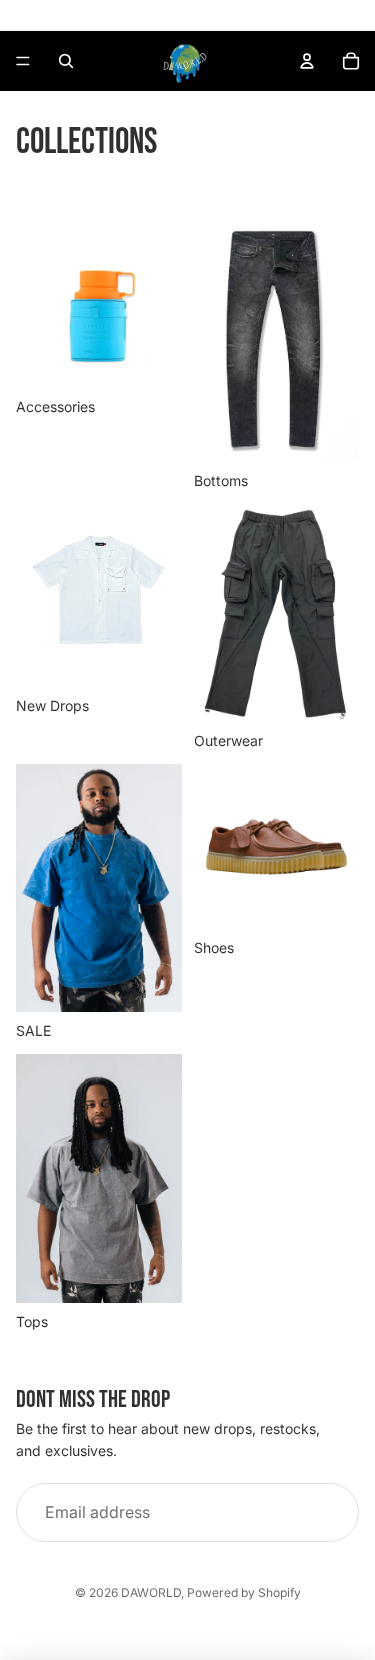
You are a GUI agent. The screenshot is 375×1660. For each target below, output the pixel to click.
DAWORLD (151, 1592)
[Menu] (23, 61)
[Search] (66, 61)
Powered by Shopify (244, 1592)
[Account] (307, 61)
